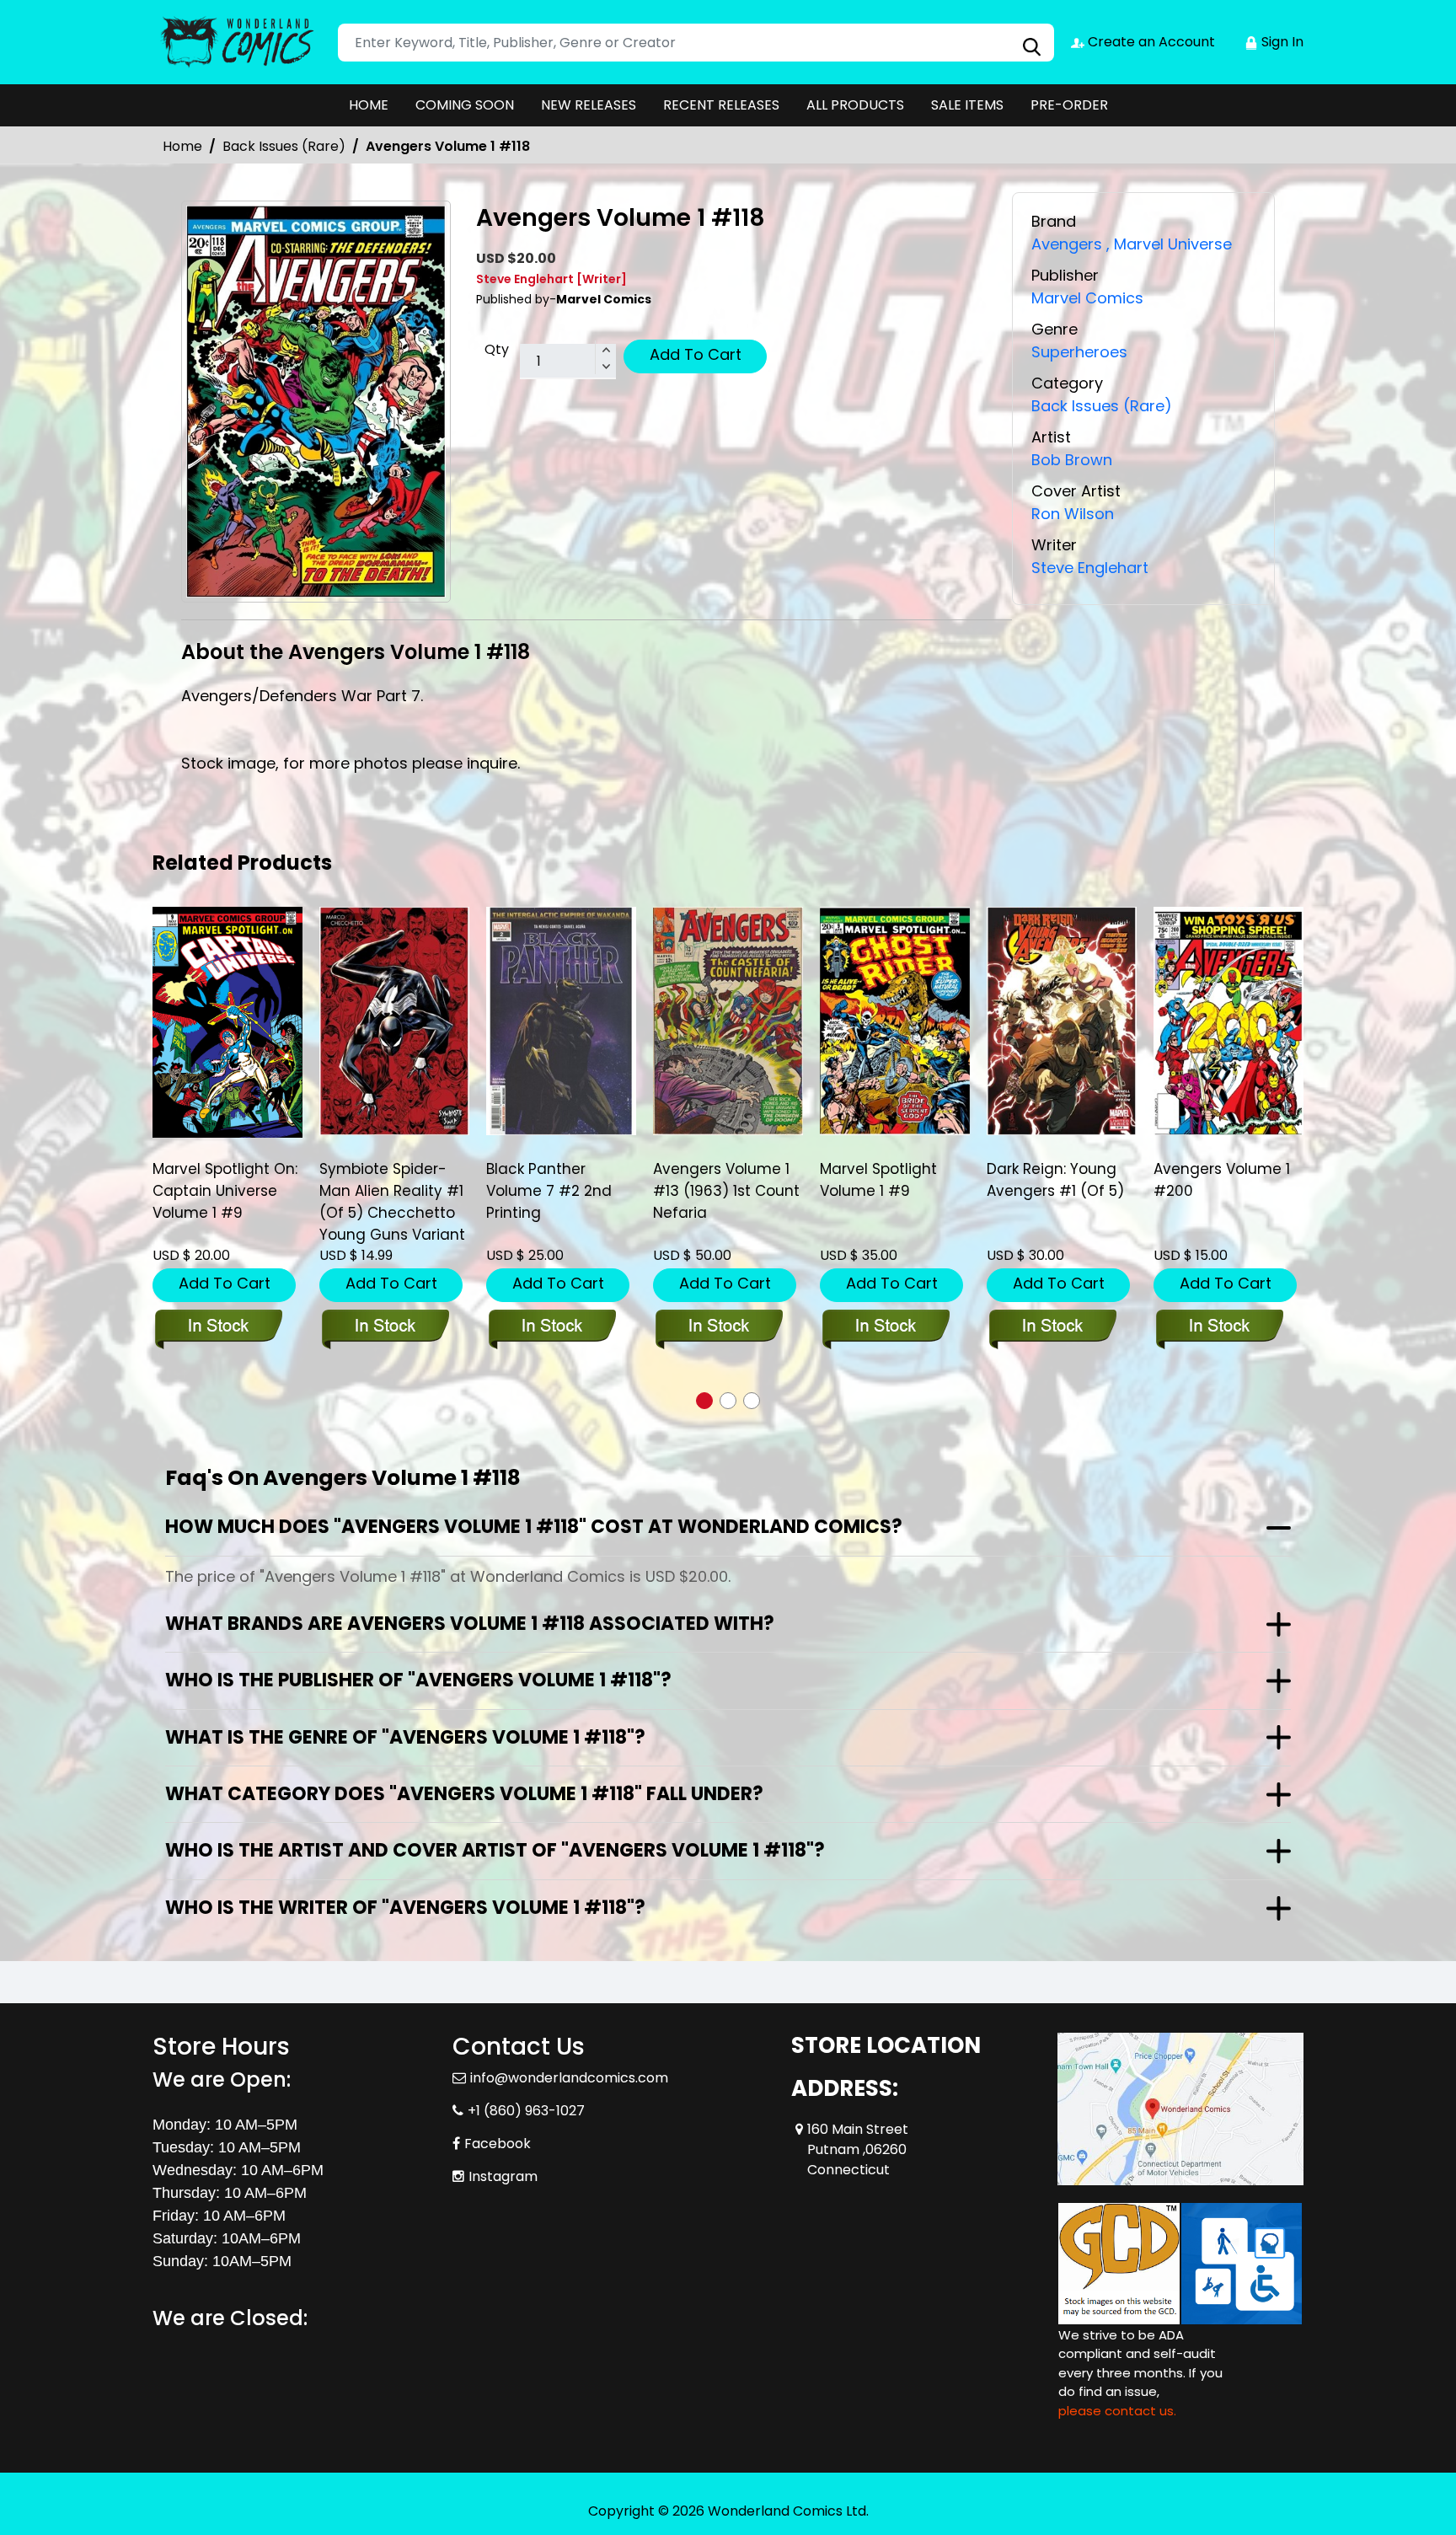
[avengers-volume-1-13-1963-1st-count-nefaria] (561, 1021)
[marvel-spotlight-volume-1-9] (728, 1021)
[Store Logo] (237, 42)
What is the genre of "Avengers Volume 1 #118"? (405, 1737)
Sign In (1281, 42)
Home (182, 146)
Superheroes (1079, 352)
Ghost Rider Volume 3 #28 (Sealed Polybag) (1226, 1191)
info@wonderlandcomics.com (569, 2078)
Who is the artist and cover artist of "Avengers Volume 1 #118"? (495, 1850)
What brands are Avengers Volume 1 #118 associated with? (470, 1624)
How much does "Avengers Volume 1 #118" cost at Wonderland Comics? (534, 1527)
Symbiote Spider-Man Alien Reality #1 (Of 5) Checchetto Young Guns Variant (225, 1202)
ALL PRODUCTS (855, 105)
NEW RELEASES (589, 105)
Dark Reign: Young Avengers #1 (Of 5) (889, 1180)
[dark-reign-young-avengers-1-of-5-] (895, 1021)
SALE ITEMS (967, 105)
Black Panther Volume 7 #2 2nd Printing (382, 1191)
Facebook (498, 2144)
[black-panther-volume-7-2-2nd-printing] (394, 1021)
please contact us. (1117, 2411)
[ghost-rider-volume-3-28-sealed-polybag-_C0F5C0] (1228, 1021)
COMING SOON (465, 105)
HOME (369, 105)
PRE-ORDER (1069, 105)
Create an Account (1150, 42)
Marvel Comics (1087, 298)
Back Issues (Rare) (284, 146)
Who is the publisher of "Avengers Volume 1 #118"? (418, 1680)
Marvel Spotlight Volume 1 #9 (712, 1180)
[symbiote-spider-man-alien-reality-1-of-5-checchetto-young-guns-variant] (227, 1021)
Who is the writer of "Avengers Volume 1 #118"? (405, 1908)
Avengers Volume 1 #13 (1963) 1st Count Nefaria (559, 1191)
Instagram (503, 2176)
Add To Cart (696, 354)
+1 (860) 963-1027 (526, 2111)
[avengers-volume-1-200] (1062, 1021)
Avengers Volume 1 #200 (1055, 1180)
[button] (704, 1401)
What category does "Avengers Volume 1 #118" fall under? (464, 1794)
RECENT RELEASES (721, 105)
